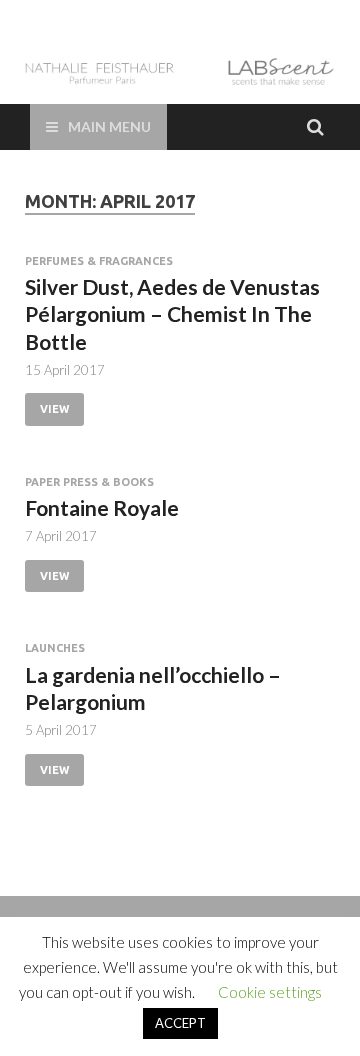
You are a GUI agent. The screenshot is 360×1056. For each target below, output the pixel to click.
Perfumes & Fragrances (99, 261)
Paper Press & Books (89, 482)
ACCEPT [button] (180, 1023)
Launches (55, 648)
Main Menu (109, 126)
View (54, 409)
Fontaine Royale (102, 507)
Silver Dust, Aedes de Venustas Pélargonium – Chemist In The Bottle (172, 314)
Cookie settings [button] (270, 992)
